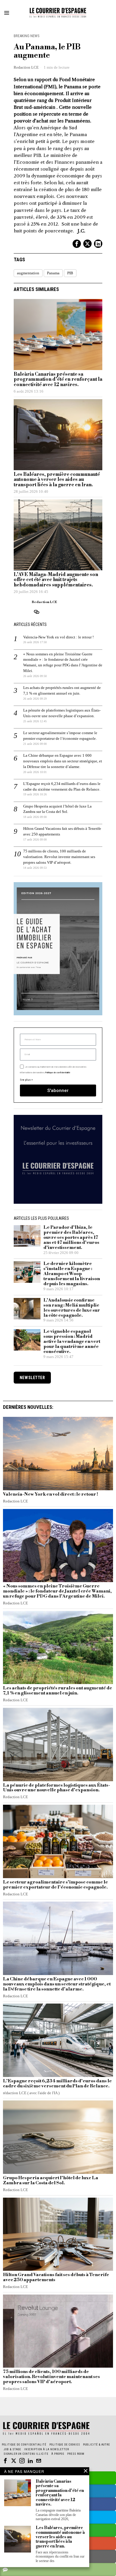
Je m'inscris (58, 1366)
